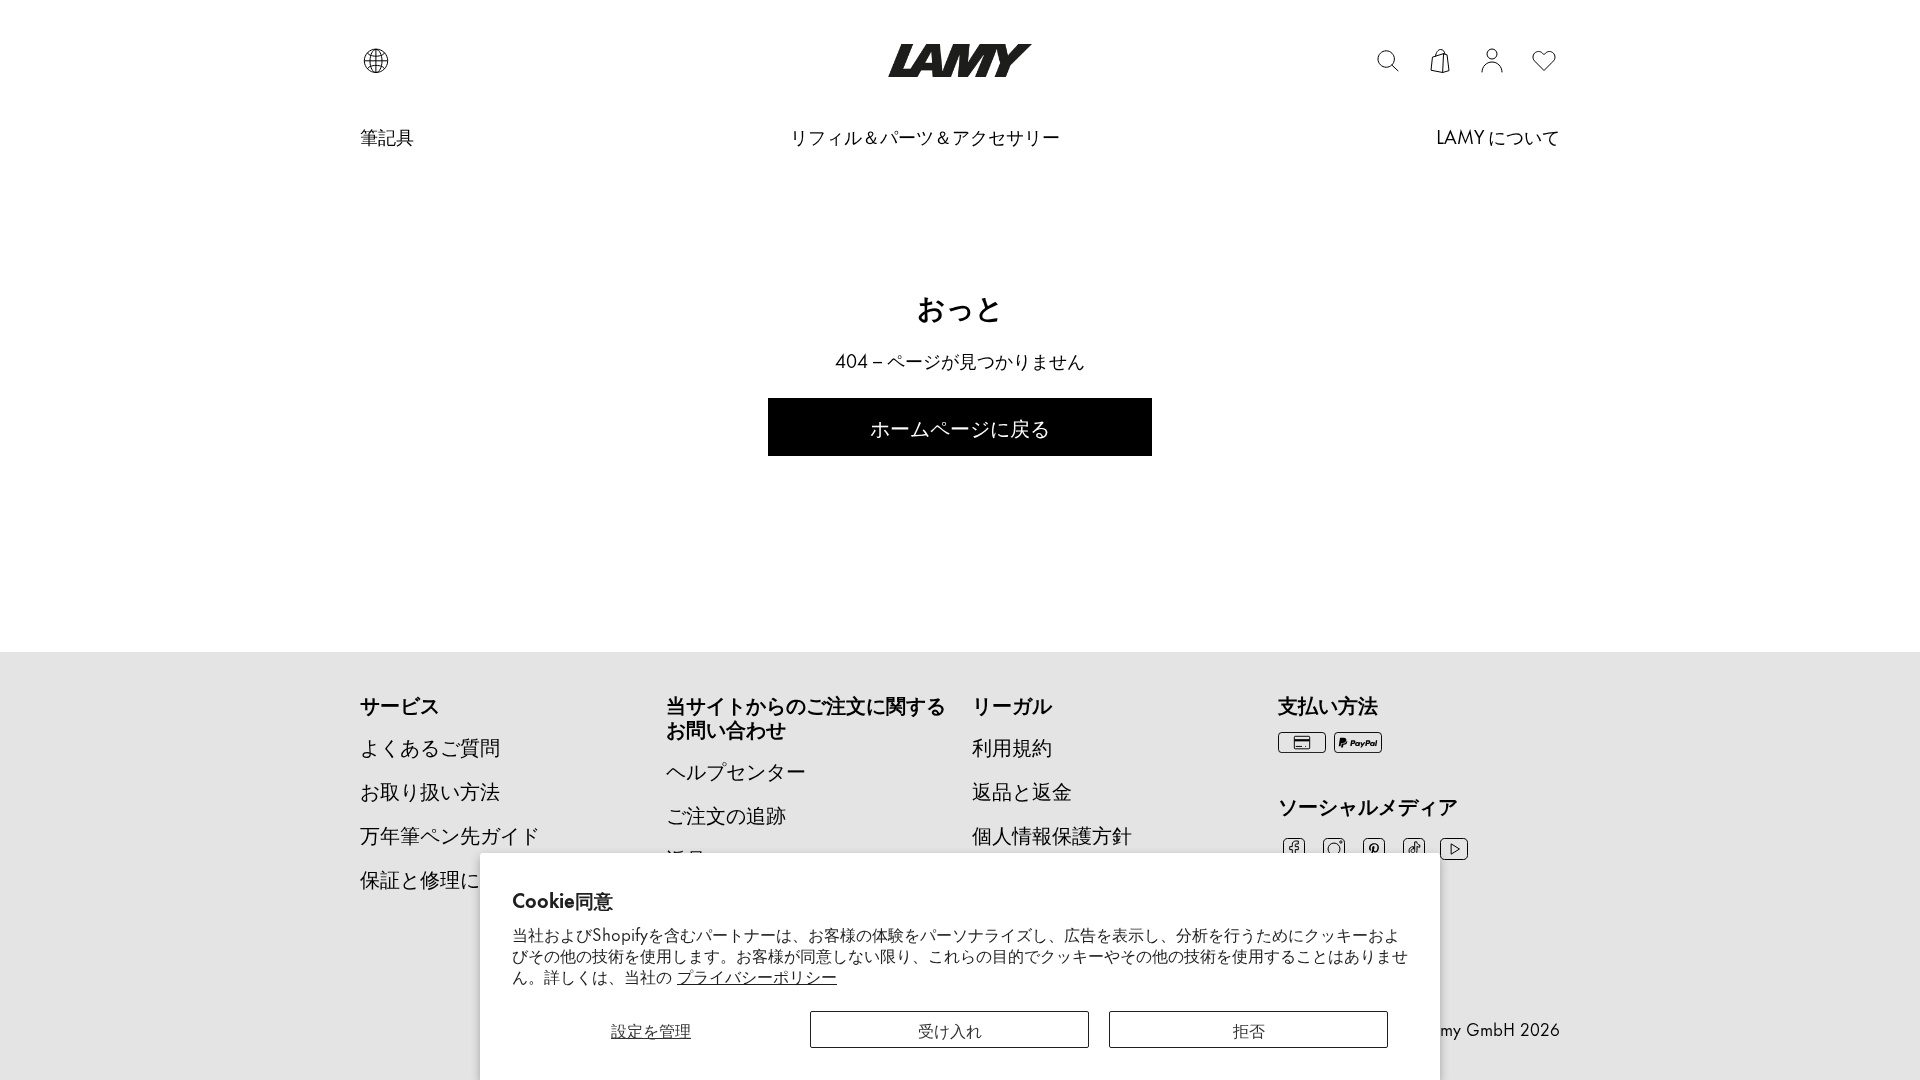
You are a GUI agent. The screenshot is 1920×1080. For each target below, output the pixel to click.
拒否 (1249, 1029)
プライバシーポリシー (757, 975)
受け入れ (950, 1029)
